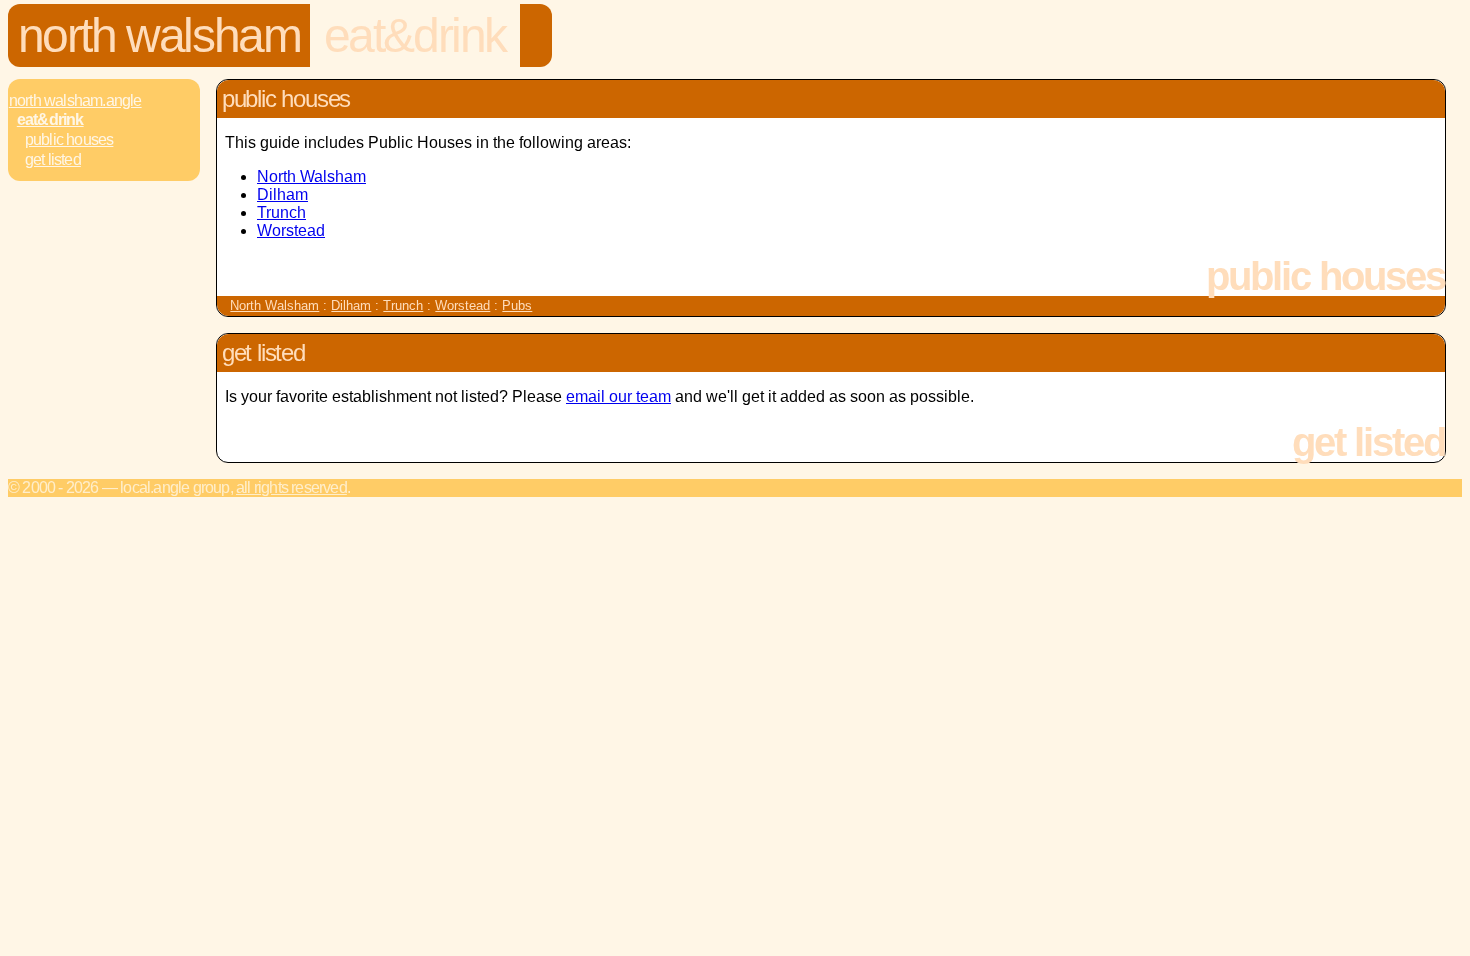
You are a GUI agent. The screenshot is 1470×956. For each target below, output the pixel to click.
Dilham (282, 194)
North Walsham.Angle (75, 100)
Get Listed (53, 159)
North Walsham (159, 35)
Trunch (281, 212)
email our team (618, 396)
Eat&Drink (415, 35)
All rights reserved (291, 487)
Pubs (517, 305)
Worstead (291, 230)
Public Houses (69, 139)
